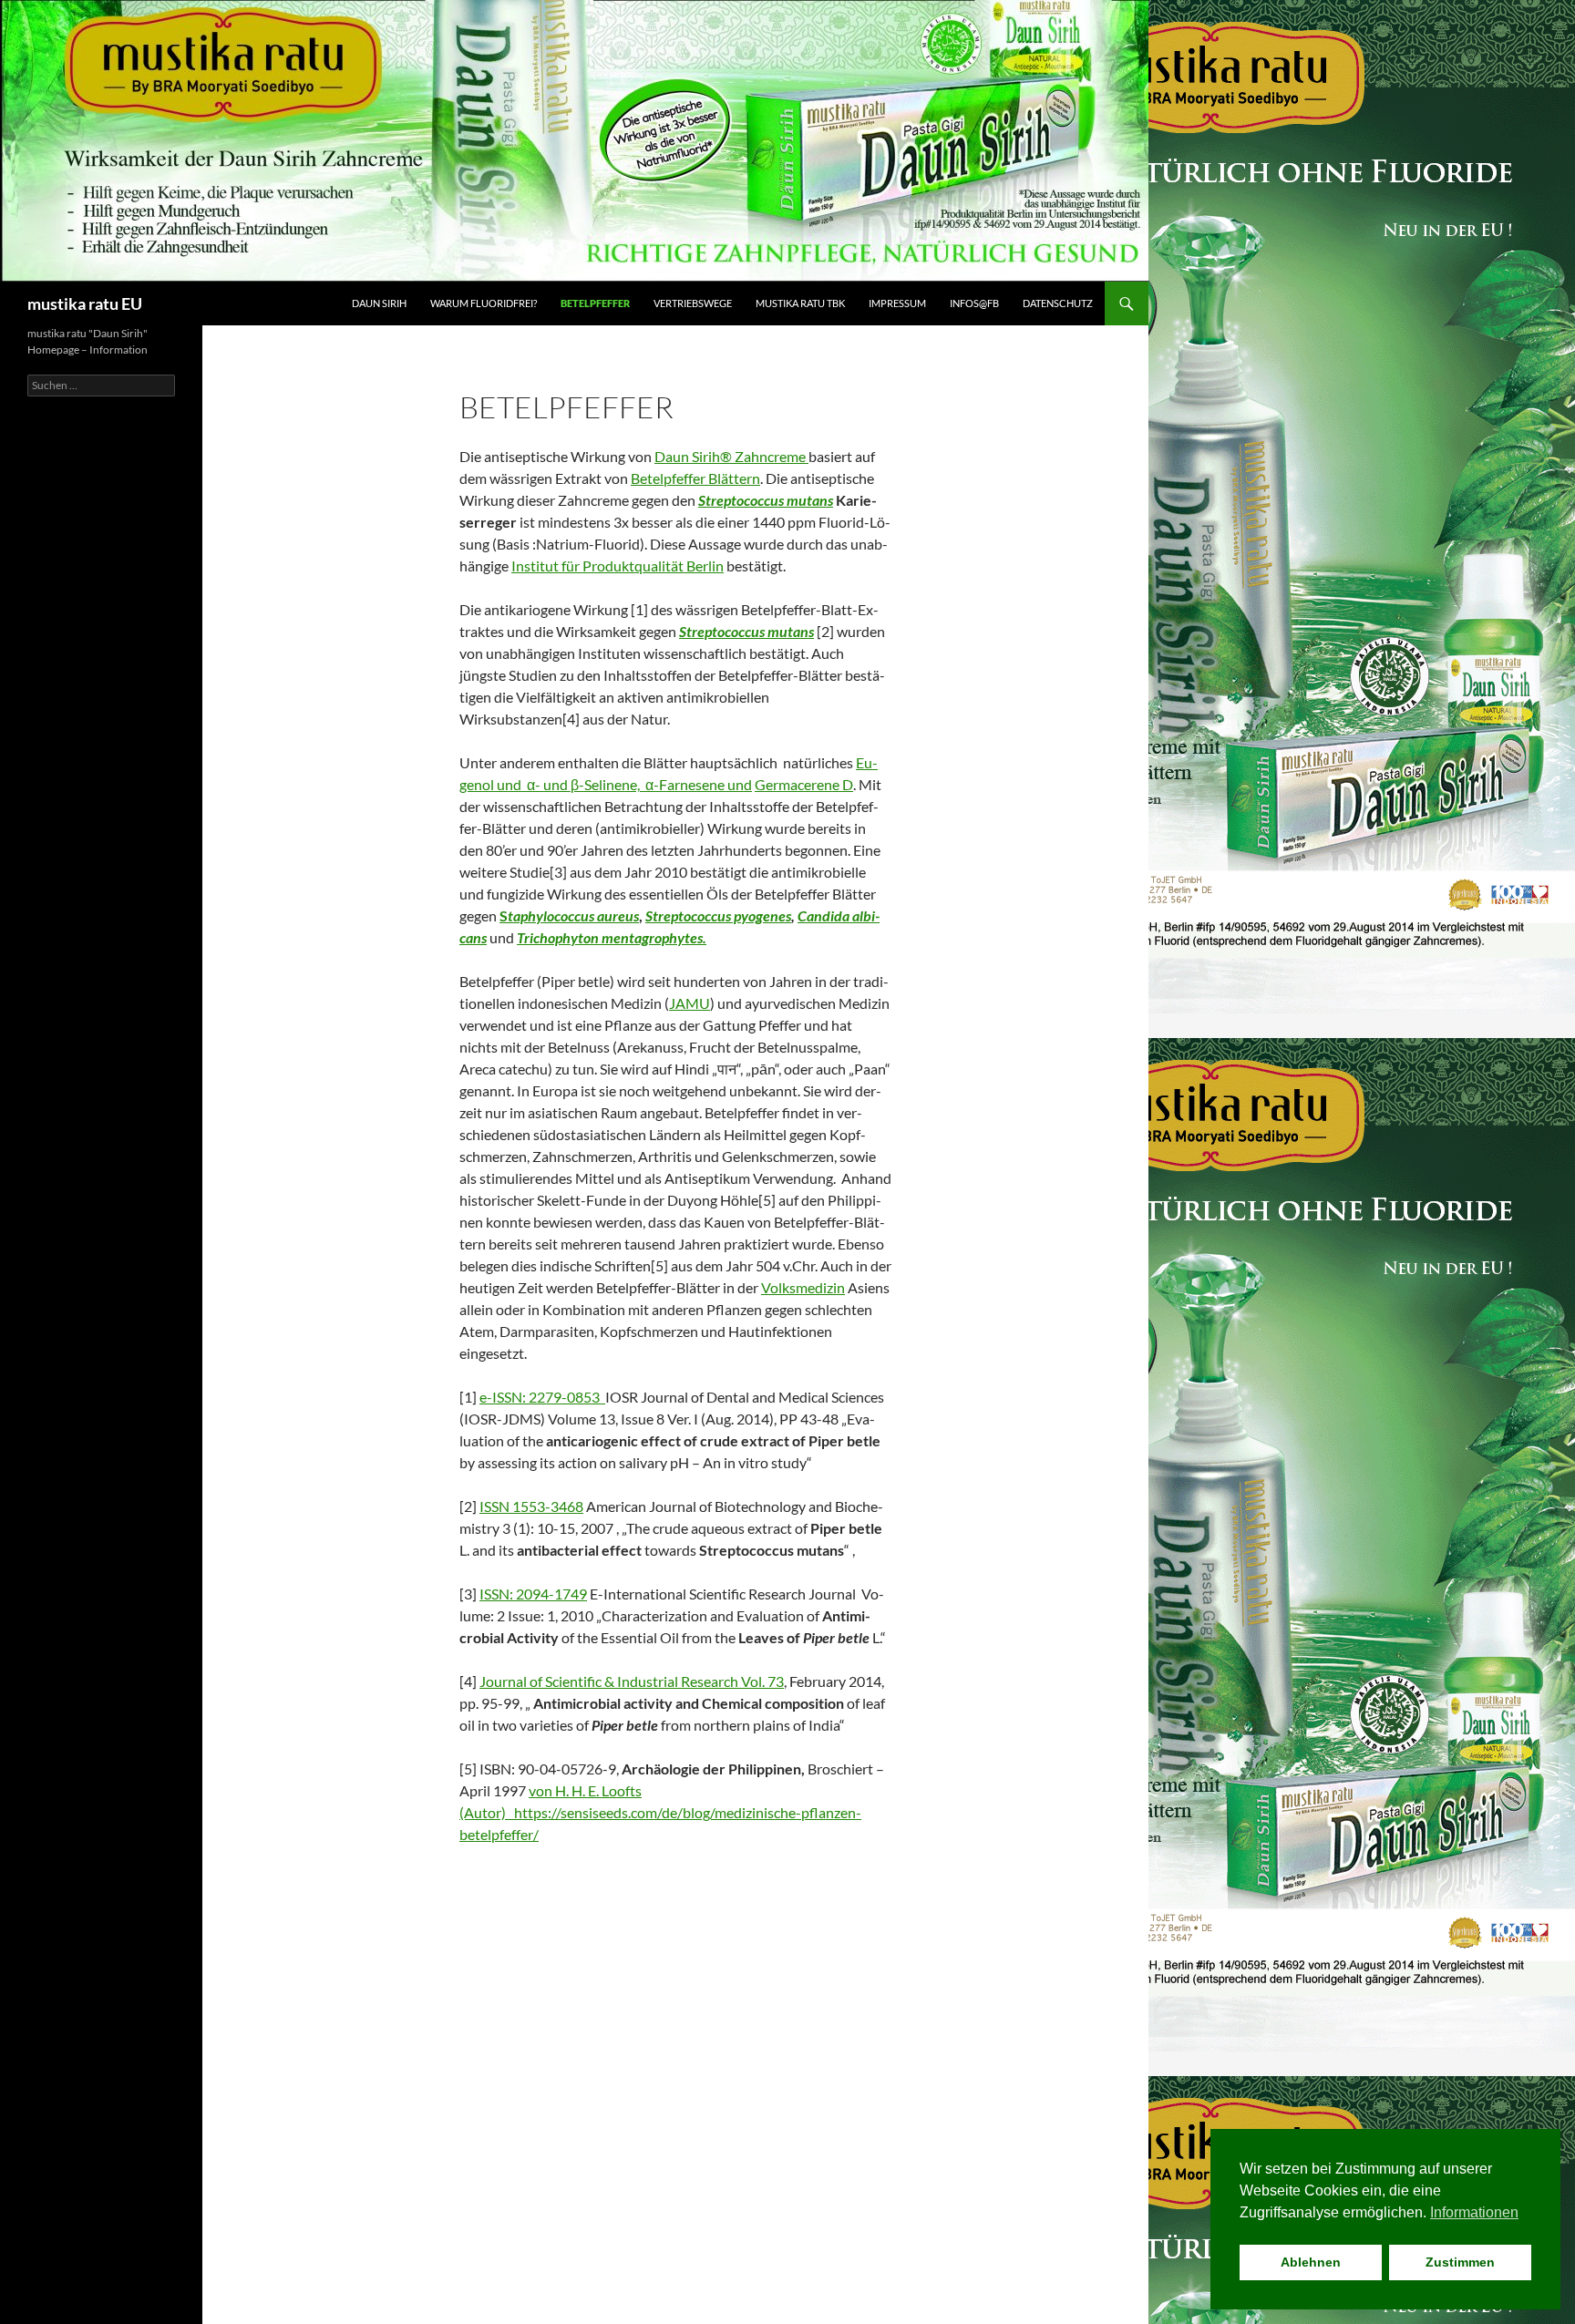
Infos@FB (974, 303)
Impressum (897, 303)
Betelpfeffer (595, 303)
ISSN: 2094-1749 (533, 1594)
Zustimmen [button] (1460, 2262)
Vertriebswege (693, 303)
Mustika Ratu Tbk (800, 303)
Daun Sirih (379, 303)
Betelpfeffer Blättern (695, 478)
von (542, 1790)
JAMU (690, 1003)
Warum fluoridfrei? (484, 303)
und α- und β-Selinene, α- (576, 784)
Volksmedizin (803, 1287)
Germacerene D (804, 784)
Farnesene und (705, 784)
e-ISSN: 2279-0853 (542, 1397)
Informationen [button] (1474, 2212)
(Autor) (485, 1812)
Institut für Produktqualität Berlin (618, 566)
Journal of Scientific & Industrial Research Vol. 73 (632, 1681)
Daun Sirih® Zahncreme (731, 456)
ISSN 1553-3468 (531, 1506)
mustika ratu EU (85, 303)
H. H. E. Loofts (598, 1790)
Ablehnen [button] (1311, 2262)
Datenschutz (1058, 303)
